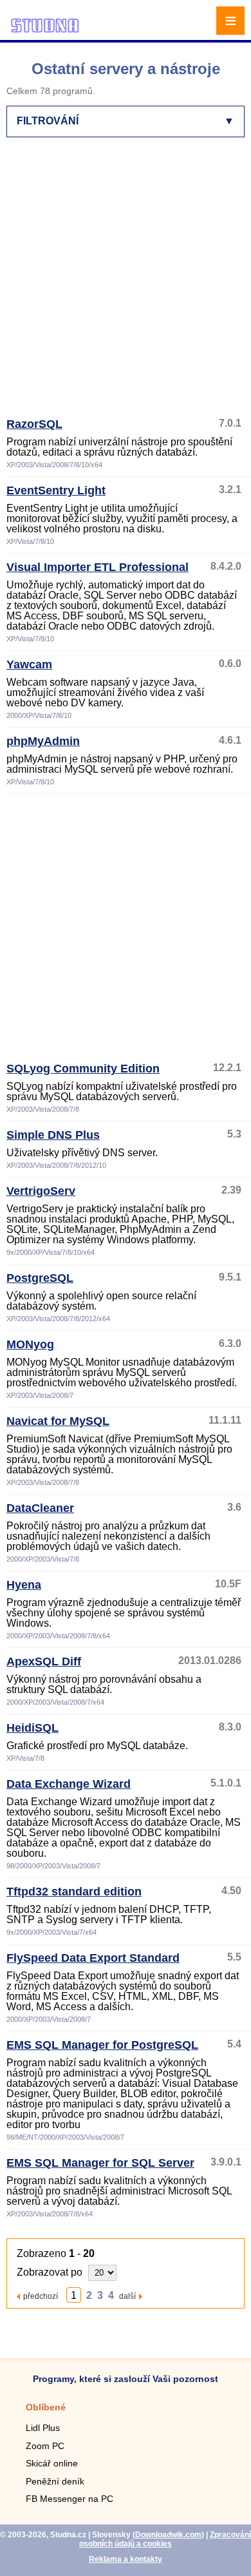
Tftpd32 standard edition (74, 1892)
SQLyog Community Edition (83, 1069)
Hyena (24, 1585)
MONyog (30, 1344)
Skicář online (52, 2463)
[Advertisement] (126, 283)
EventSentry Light (56, 490)
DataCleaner (40, 1508)
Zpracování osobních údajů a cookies (165, 2539)
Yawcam (29, 664)
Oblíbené (46, 2407)
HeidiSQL (33, 1728)
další (127, 2296)
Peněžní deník (55, 2481)
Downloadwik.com (168, 2535)
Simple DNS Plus (53, 1135)
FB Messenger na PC (70, 2499)
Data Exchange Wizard (69, 1784)
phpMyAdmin (43, 741)
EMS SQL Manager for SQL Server (100, 2163)
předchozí (41, 2296)
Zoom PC (45, 2446)
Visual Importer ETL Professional (98, 567)
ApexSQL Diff (44, 1661)
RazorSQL (34, 424)
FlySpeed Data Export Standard (93, 1958)
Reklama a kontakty (126, 2559)
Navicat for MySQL (58, 1421)
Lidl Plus (43, 2428)
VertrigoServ (41, 1191)
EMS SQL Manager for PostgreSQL (102, 2045)
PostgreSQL (40, 1278)
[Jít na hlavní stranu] (45, 31)
